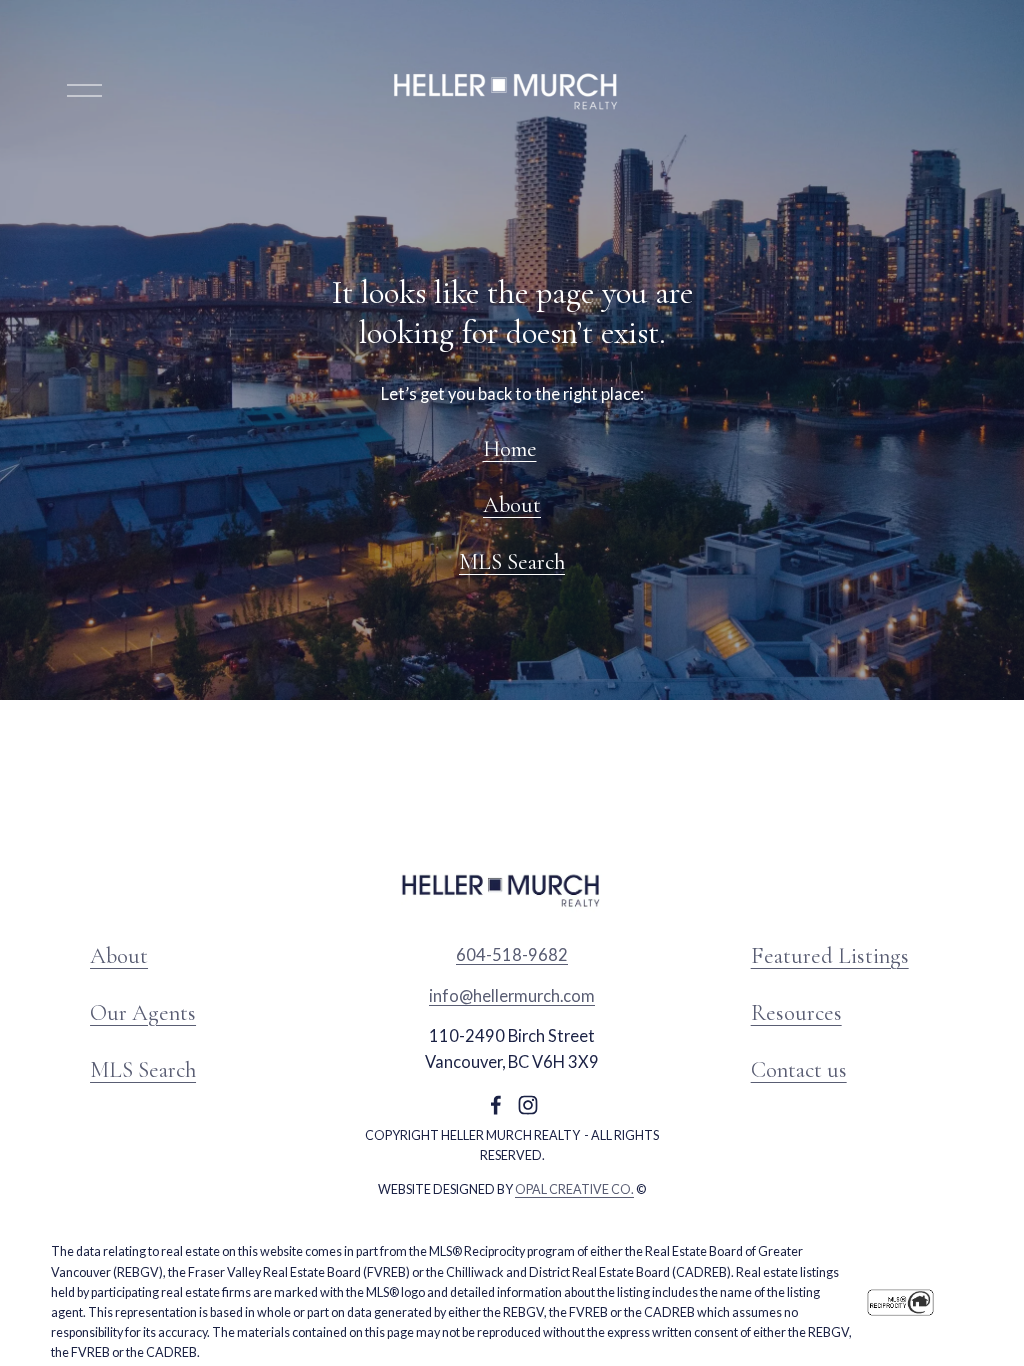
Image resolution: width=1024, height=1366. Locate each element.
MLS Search (512, 561)
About (512, 504)
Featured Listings (830, 955)
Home (510, 448)
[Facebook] (496, 1105)
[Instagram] (528, 1105)
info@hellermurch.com (512, 996)
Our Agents (143, 1012)
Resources (796, 1012)
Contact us (799, 1069)
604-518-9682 (512, 955)
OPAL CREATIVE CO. (574, 1189)
